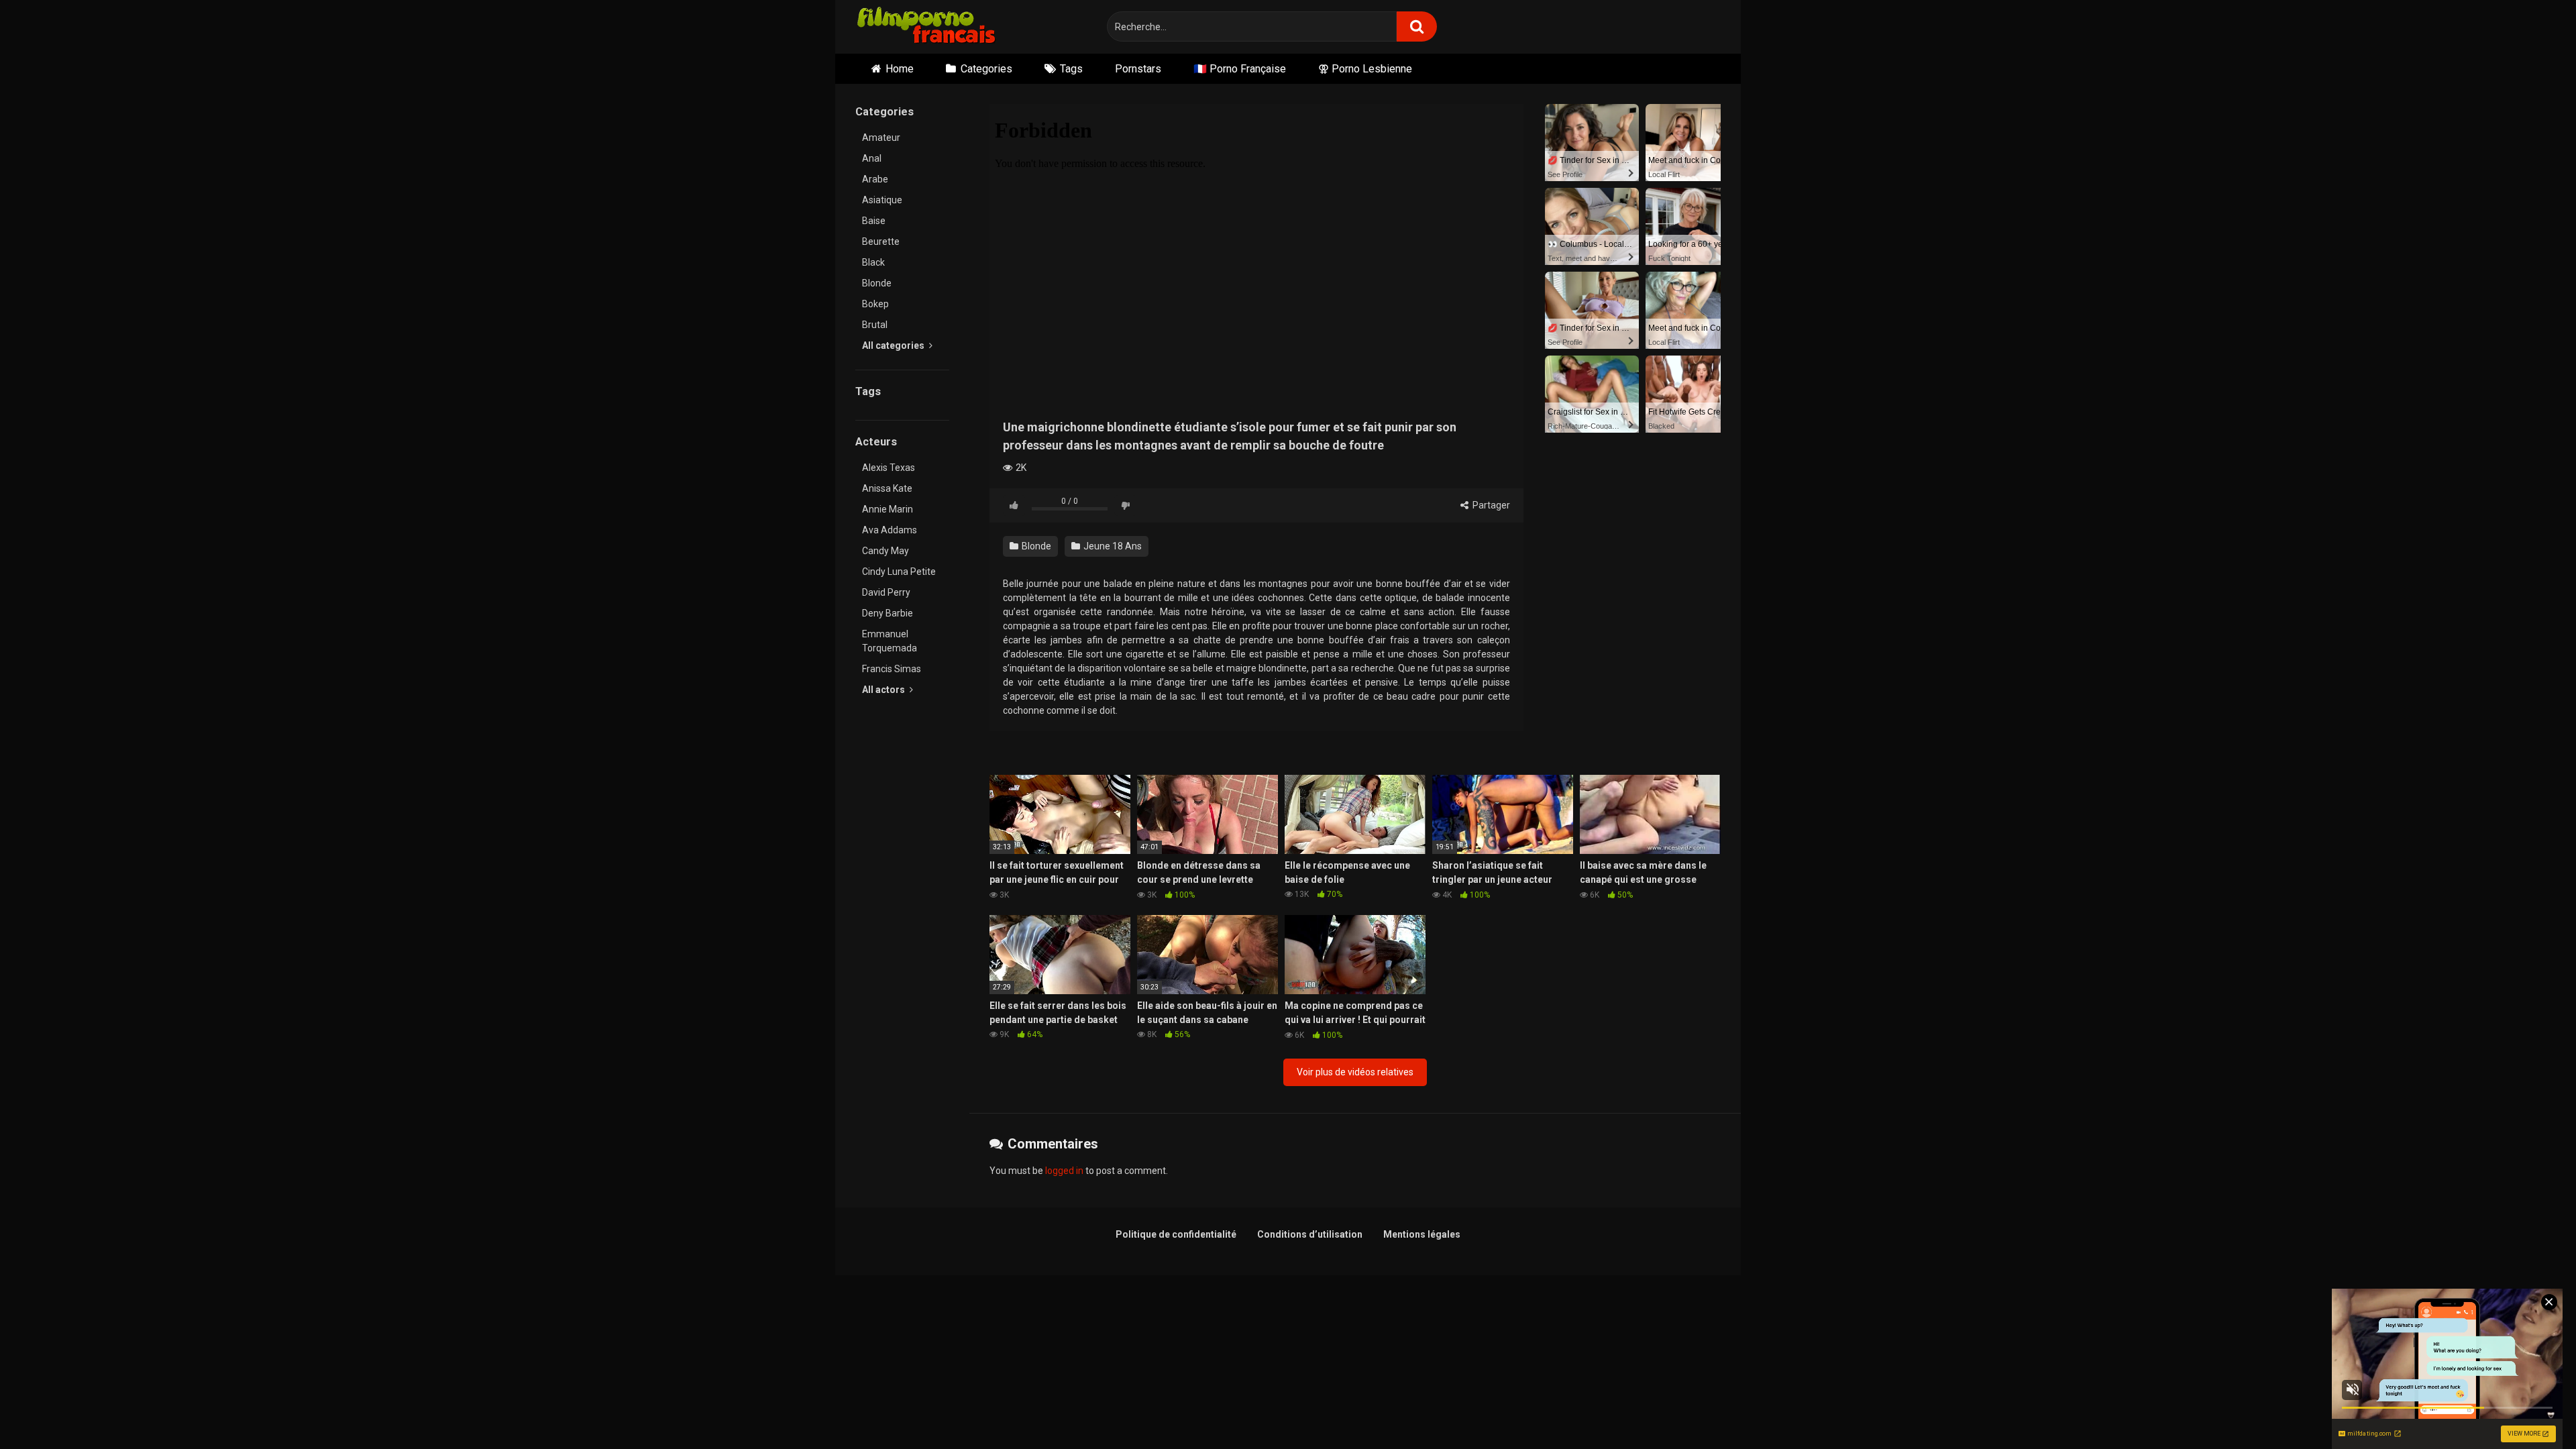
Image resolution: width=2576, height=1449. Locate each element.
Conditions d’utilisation (1310, 1234)
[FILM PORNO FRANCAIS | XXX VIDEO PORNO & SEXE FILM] (927, 27)
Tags (1071, 69)
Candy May (885, 551)
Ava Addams (890, 530)
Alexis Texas (889, 468)
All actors (884, 690)
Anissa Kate (887, 488)
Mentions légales (1422, 1234)
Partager (1490, 505)
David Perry (886, 592)
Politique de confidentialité (1176, 1234)
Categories (986, 69)
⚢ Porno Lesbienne (1365, 69)
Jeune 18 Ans (1112, 546)
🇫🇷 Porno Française (1240, 69)
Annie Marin (888, 509)
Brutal (875, 325)
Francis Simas (892, 669)
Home (900, 69)
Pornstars (1138, 69)
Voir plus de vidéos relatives (1355, 1072)
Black (873, 262)
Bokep (875, 304)
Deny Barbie (888, 613)
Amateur (881, 138)
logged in (1064, 1171)
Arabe (875, 179)
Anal (872, 158)
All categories (894, 345)
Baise (874, 221)
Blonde (877, 283)
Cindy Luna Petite (899, 572)
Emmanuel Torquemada (890, 641)
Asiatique (882, 200)
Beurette (881, 241)
